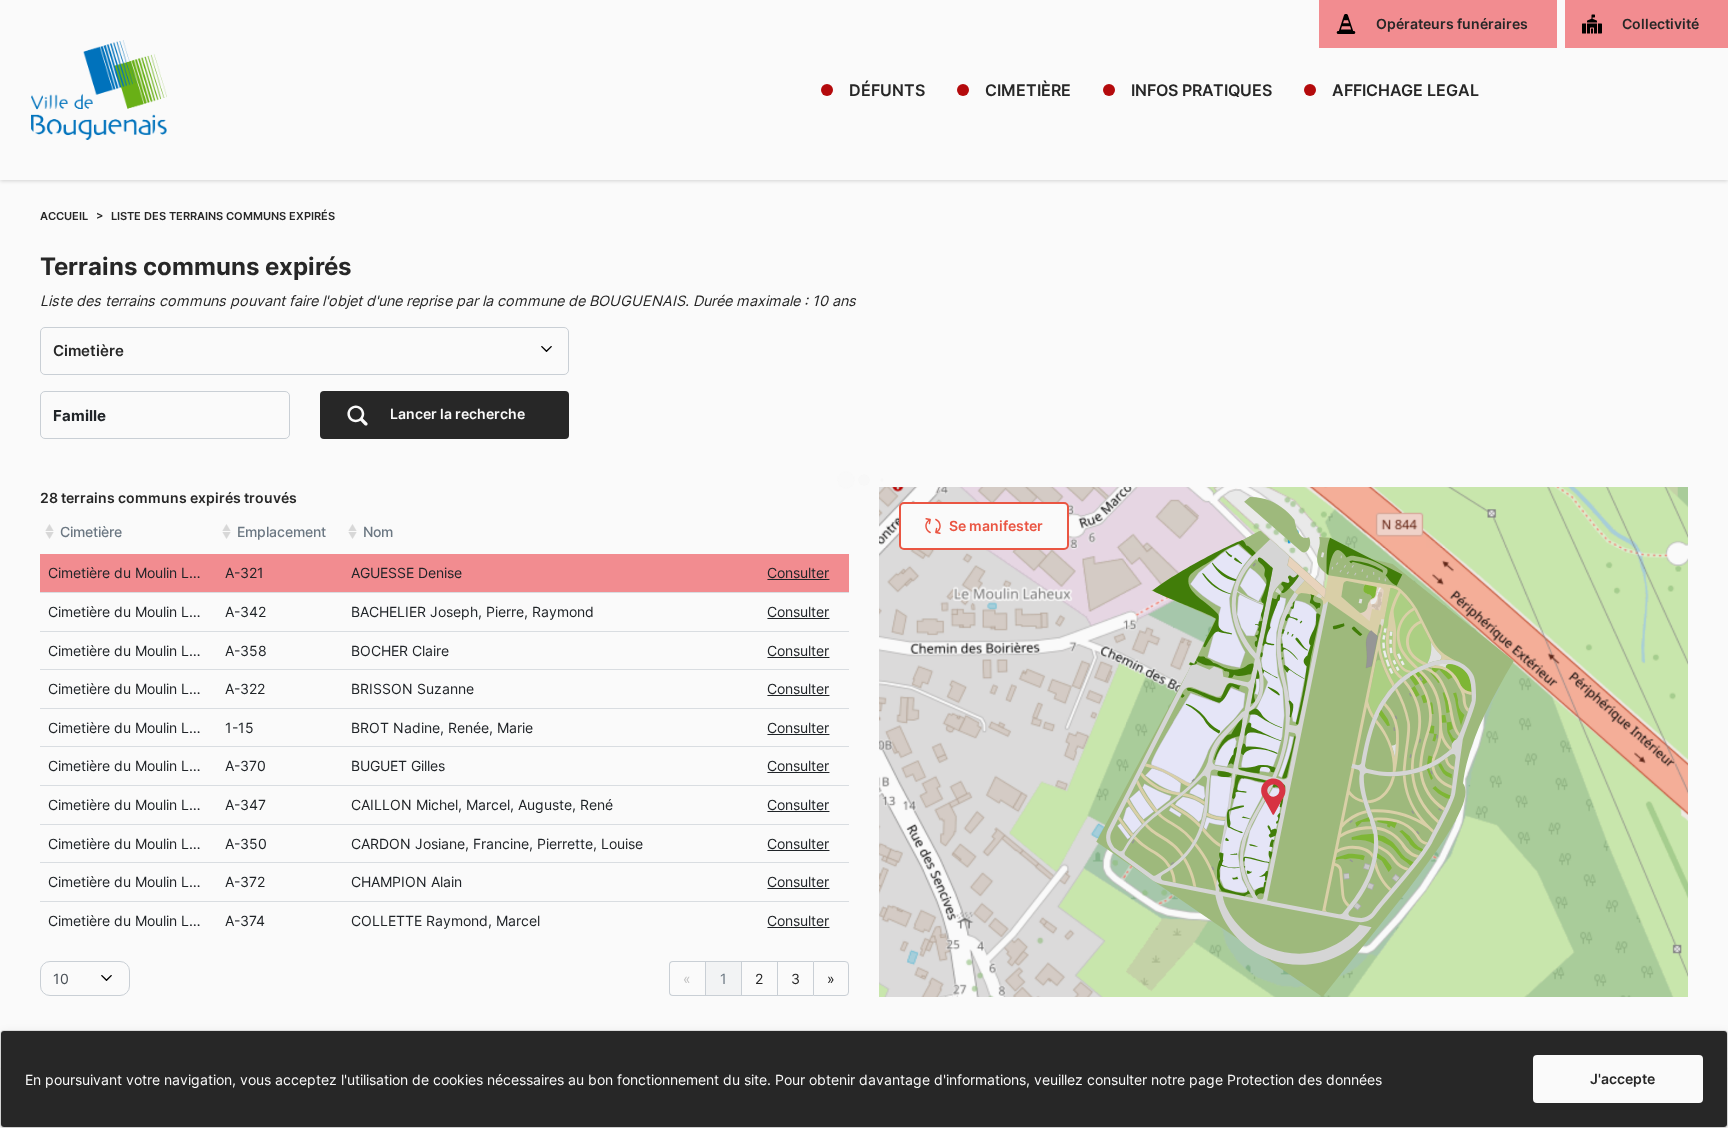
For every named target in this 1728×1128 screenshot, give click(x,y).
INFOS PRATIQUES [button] (1201, 90)
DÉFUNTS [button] (887, 90)
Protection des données (1304, 1079)
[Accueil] (99, 90)
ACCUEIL (64, 216)
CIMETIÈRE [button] (1028, 90)
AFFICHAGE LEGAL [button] (1405, 90)
